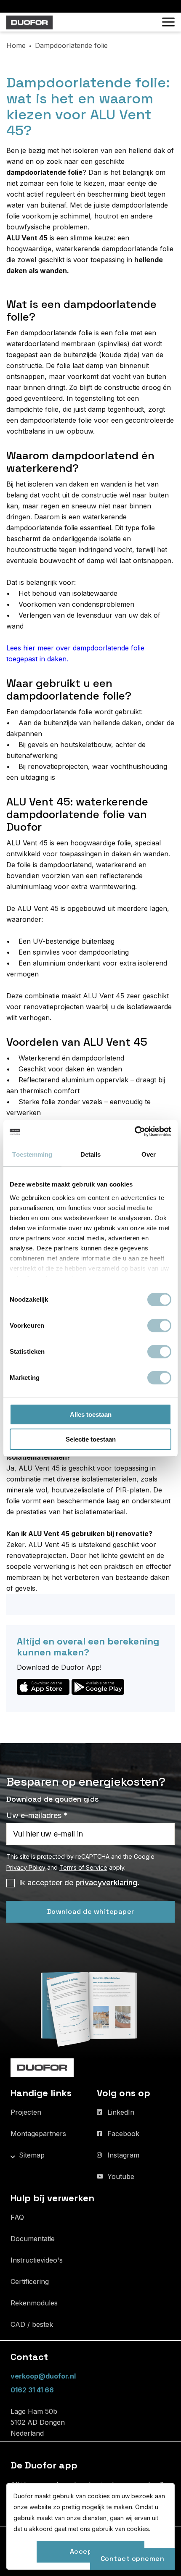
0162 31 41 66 (32, 2390)
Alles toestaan (91, 1414)
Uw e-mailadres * (37, 1815)
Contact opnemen (133, 2559)
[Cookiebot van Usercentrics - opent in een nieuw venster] (134, 1131)
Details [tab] (91, 1154)
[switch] (159, 1326)
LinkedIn (121, 2112)
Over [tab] (149, 1154)
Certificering (30, 2281)
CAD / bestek (32, 2324)
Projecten (26, 2112)
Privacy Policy (26, 1867)
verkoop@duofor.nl (43, 2376)
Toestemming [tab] (32, 1154)
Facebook (123, 2134)
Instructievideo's (37, 2260)
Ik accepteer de (79, 1883)
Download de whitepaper (91, 1912)
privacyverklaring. (107, 1883)
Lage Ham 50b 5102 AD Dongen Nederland (38, 2422)
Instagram (123, 2155)
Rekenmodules (34, 2303)
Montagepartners (38, 2134)
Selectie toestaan (91, 1439)
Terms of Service (83, 1867)
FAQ (17, 2217)
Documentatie (33, 2239)
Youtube (121, 2176)
